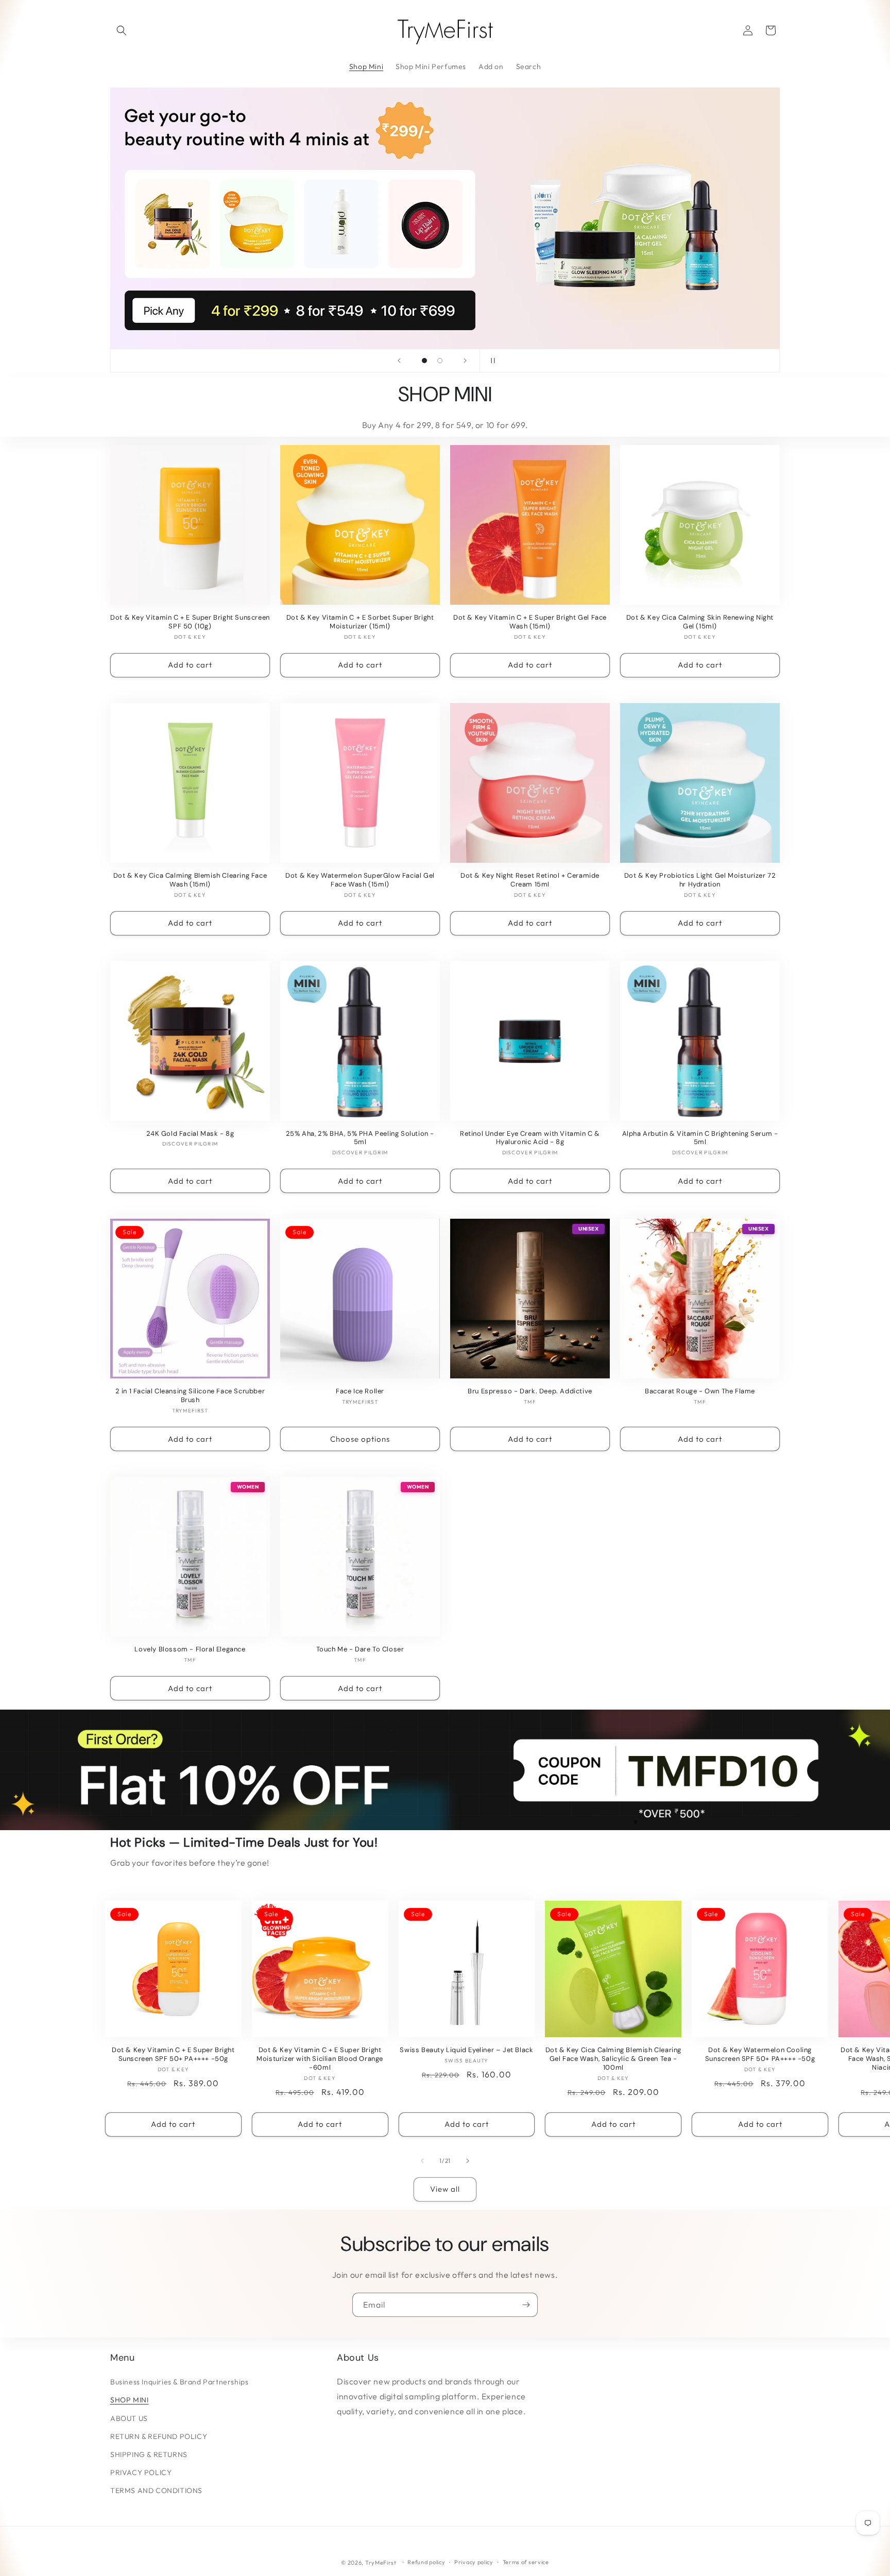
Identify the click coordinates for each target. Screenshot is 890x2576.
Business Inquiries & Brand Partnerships (179, 2382)
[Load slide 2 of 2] (440, 361)
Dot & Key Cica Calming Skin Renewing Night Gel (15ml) (700, 622)
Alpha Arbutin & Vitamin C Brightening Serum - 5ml (700, 1138)
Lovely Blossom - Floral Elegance (190, 1649)
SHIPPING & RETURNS (149, 2454)
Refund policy (426, 2562)
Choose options (360, 1439)
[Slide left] (422, 2161)
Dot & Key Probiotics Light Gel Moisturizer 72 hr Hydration (700, 880)
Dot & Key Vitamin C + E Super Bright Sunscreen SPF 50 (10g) (190, 622)
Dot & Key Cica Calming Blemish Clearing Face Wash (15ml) (190, 880)
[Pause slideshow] (491, 361)
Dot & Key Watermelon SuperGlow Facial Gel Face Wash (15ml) (360, 880)
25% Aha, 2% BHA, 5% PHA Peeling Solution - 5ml (360, 1138)
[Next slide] (465, 361)
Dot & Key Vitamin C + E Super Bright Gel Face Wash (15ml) (530, 622)
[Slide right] (468, 2161)
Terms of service (526, 2562)
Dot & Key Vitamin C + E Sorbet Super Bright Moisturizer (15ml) (360, 622)
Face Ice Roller (360, 1391)
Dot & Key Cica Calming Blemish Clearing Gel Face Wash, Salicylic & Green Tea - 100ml (613, 2059)
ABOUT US (129, 2418)
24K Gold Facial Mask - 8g (190, 1134)
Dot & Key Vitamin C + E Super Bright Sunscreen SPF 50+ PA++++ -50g (173, 2054)
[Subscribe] (526, 2305)
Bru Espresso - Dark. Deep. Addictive (530, 1391)
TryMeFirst (381, 2563)
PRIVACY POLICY (141, 2472)
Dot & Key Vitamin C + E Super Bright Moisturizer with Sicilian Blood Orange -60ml (320, 2059)
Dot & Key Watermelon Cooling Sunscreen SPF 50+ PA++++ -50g (760, 2054)
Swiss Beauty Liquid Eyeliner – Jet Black (466, 2050)
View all (445, 2189)
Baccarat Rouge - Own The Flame (700, 1391)
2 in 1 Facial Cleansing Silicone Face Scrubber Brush (190, 1396)
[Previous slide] (399, 361)
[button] (122, 30)
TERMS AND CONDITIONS (156, 2490)
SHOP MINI (129, 2400)
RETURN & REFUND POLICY (159, 2436)
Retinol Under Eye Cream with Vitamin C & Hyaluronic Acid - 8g (530, 1138)
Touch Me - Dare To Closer (360, 1649)
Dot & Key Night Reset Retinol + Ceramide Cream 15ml (530, 880)
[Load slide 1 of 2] (424, 361)
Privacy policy (474, 2562)
